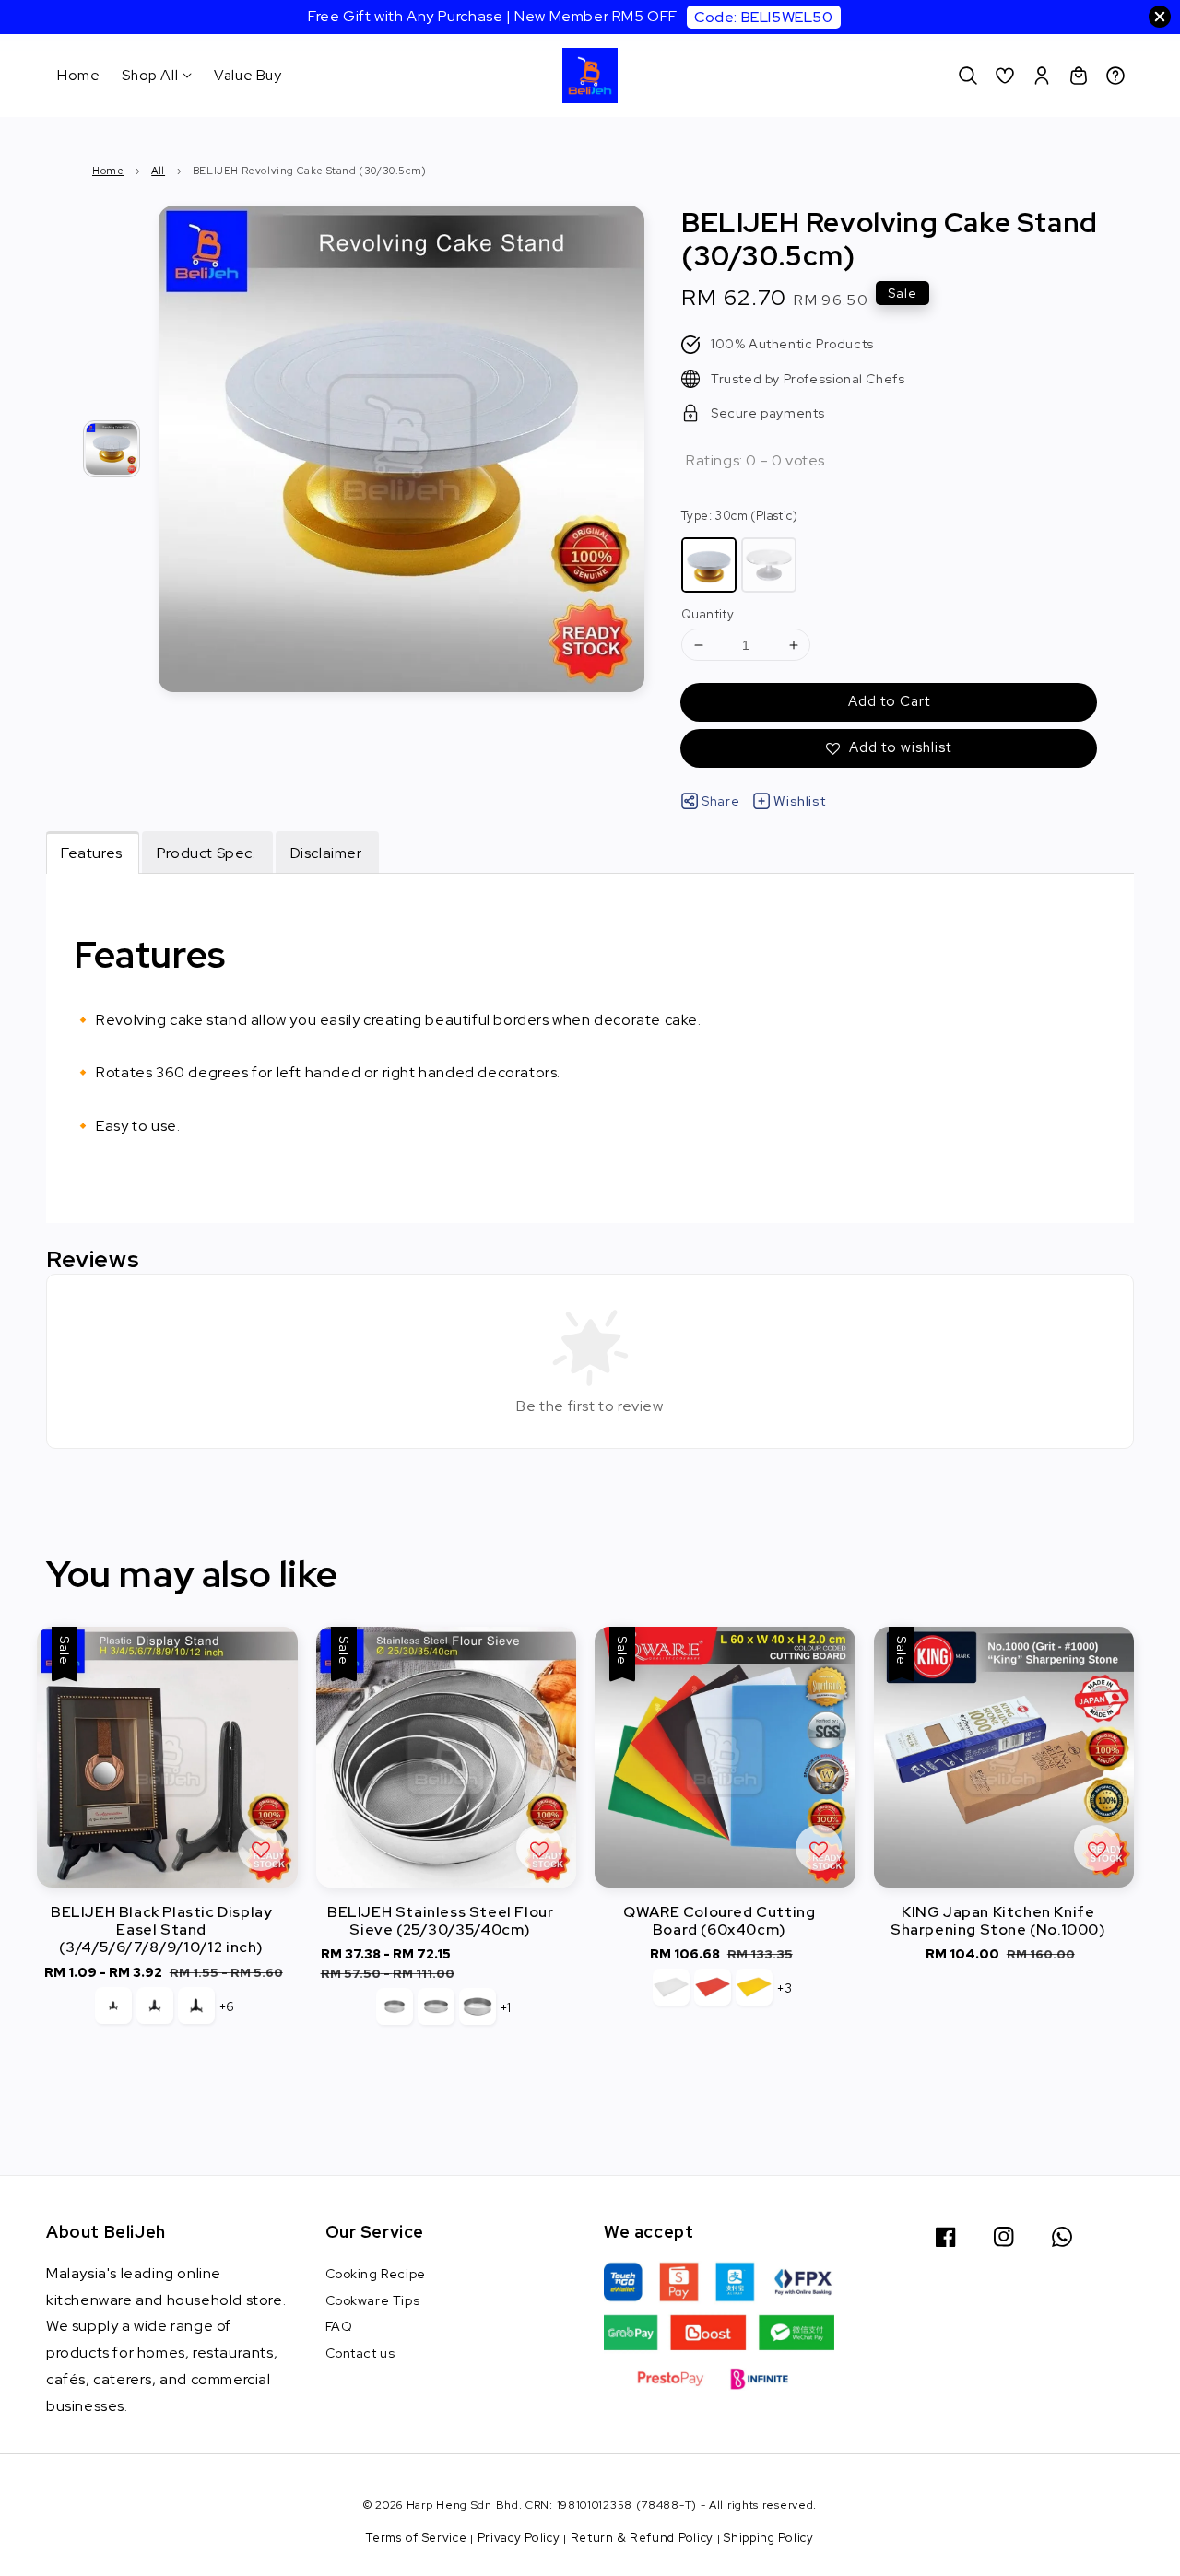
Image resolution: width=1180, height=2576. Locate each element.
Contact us (360, 2353)
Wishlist (799, 801)
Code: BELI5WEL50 (764, 17)
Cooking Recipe (376, 2274)
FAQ (339, 2326)
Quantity (708, 614)
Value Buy (248, 75)
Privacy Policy (519, 2538)
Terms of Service (416, 2538)
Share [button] (720, 801)
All (158, 171)
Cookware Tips (373, 2300)
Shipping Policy (769, 2538)
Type (739, 516)
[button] (968, 76)
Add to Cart (889, 701)
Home (78, 75)
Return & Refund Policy (642, 2538)
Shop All (150, 76)
